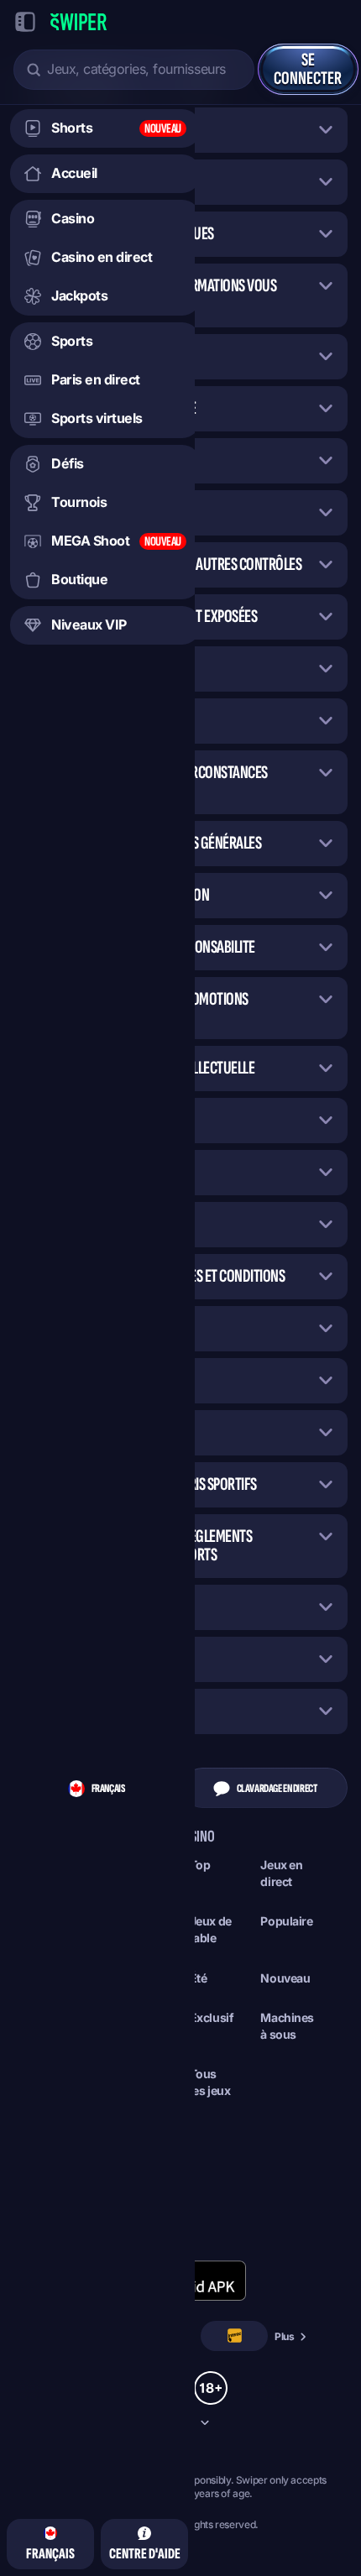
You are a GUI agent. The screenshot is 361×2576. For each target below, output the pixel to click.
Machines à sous (287, 2026)
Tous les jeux (210, 2082)
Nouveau (285, 1978)
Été (199, 1978)
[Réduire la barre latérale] (25, 22)
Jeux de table (211, 1929)
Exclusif (212, 2017)
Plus (285, 2336)
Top (200, 1865)
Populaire (286, 1921)
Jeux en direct (281, 1873)
